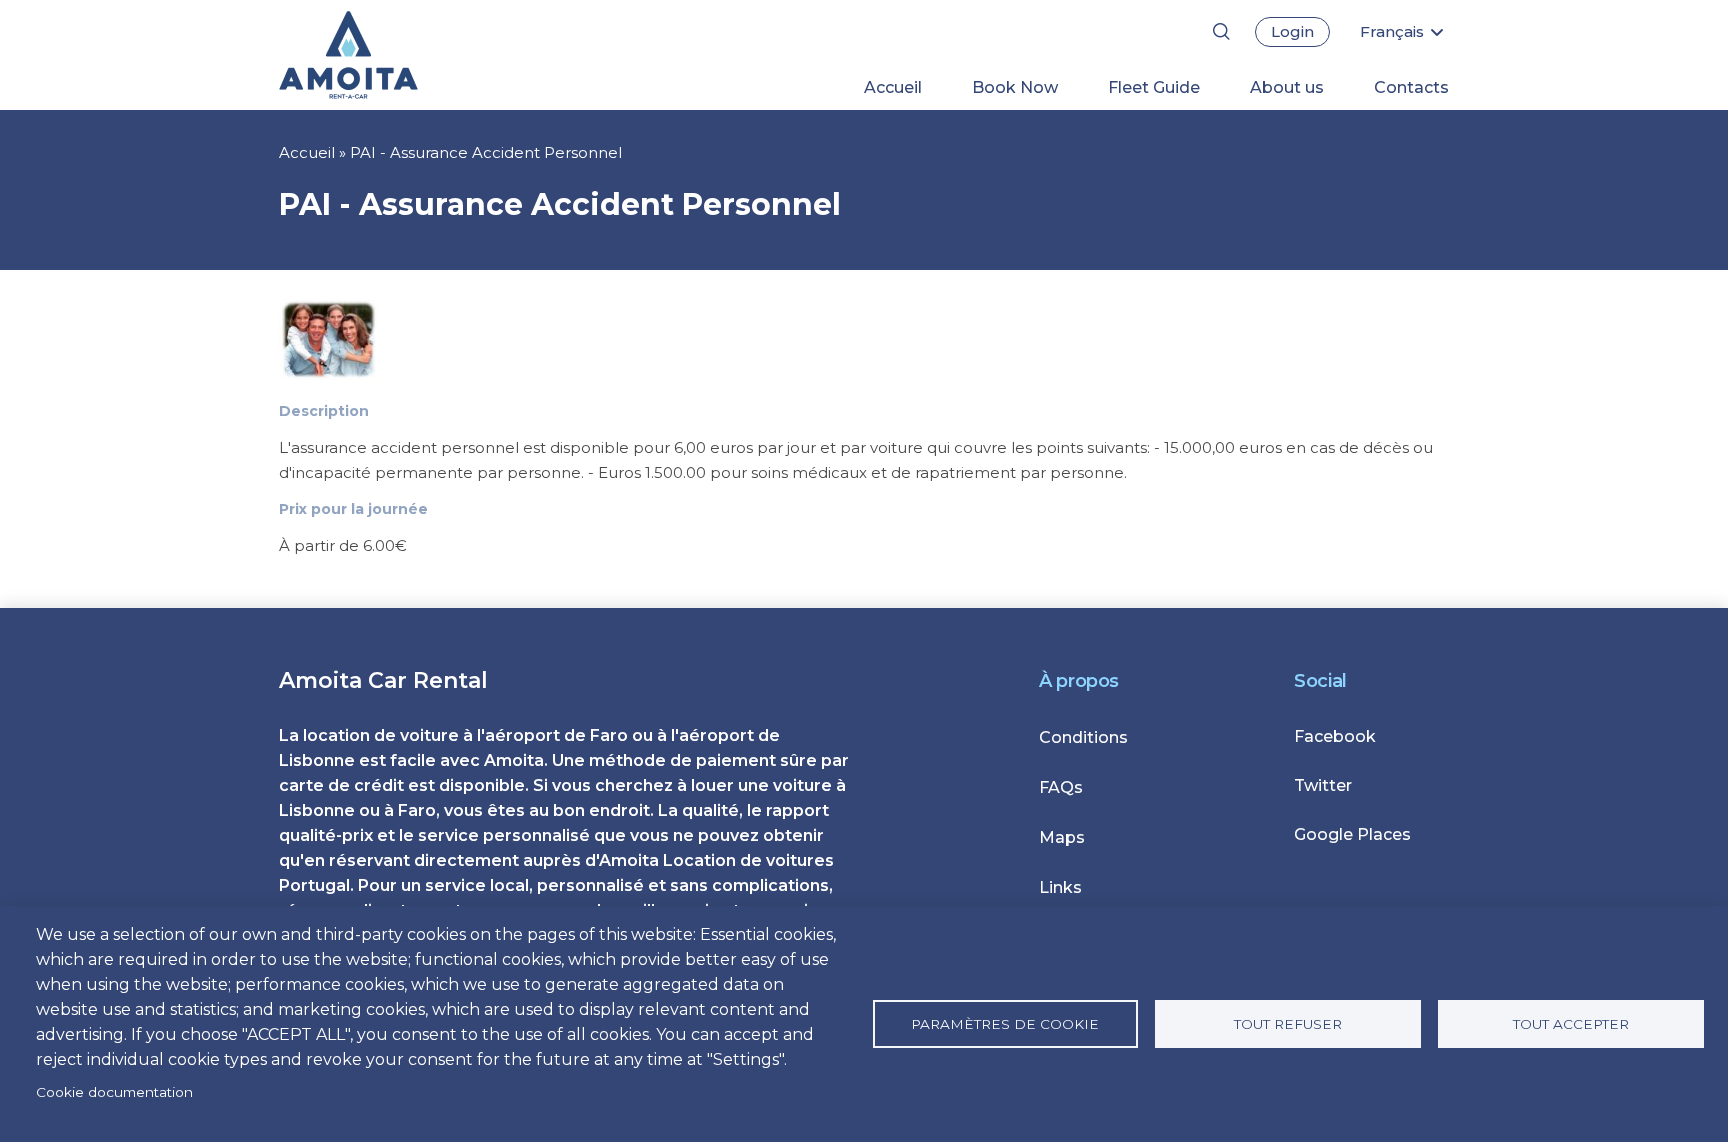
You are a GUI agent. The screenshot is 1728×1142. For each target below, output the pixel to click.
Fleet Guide (1154, 87)
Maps (1062, 837)
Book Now (1015, 87)
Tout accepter (1571, 1024)
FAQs (1061, 787)
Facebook (1335, 736)
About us (1287, 87)
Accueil (893, 87)
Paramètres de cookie (1005, 1024)
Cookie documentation (114, 1092)
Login (1292, 31)
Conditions (1083, 737)
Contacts (1411, 87)
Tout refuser (1288, 1024)
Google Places (1352, 834)
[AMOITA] (381, 55)
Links (1060, 887)
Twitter (1323, 785)
